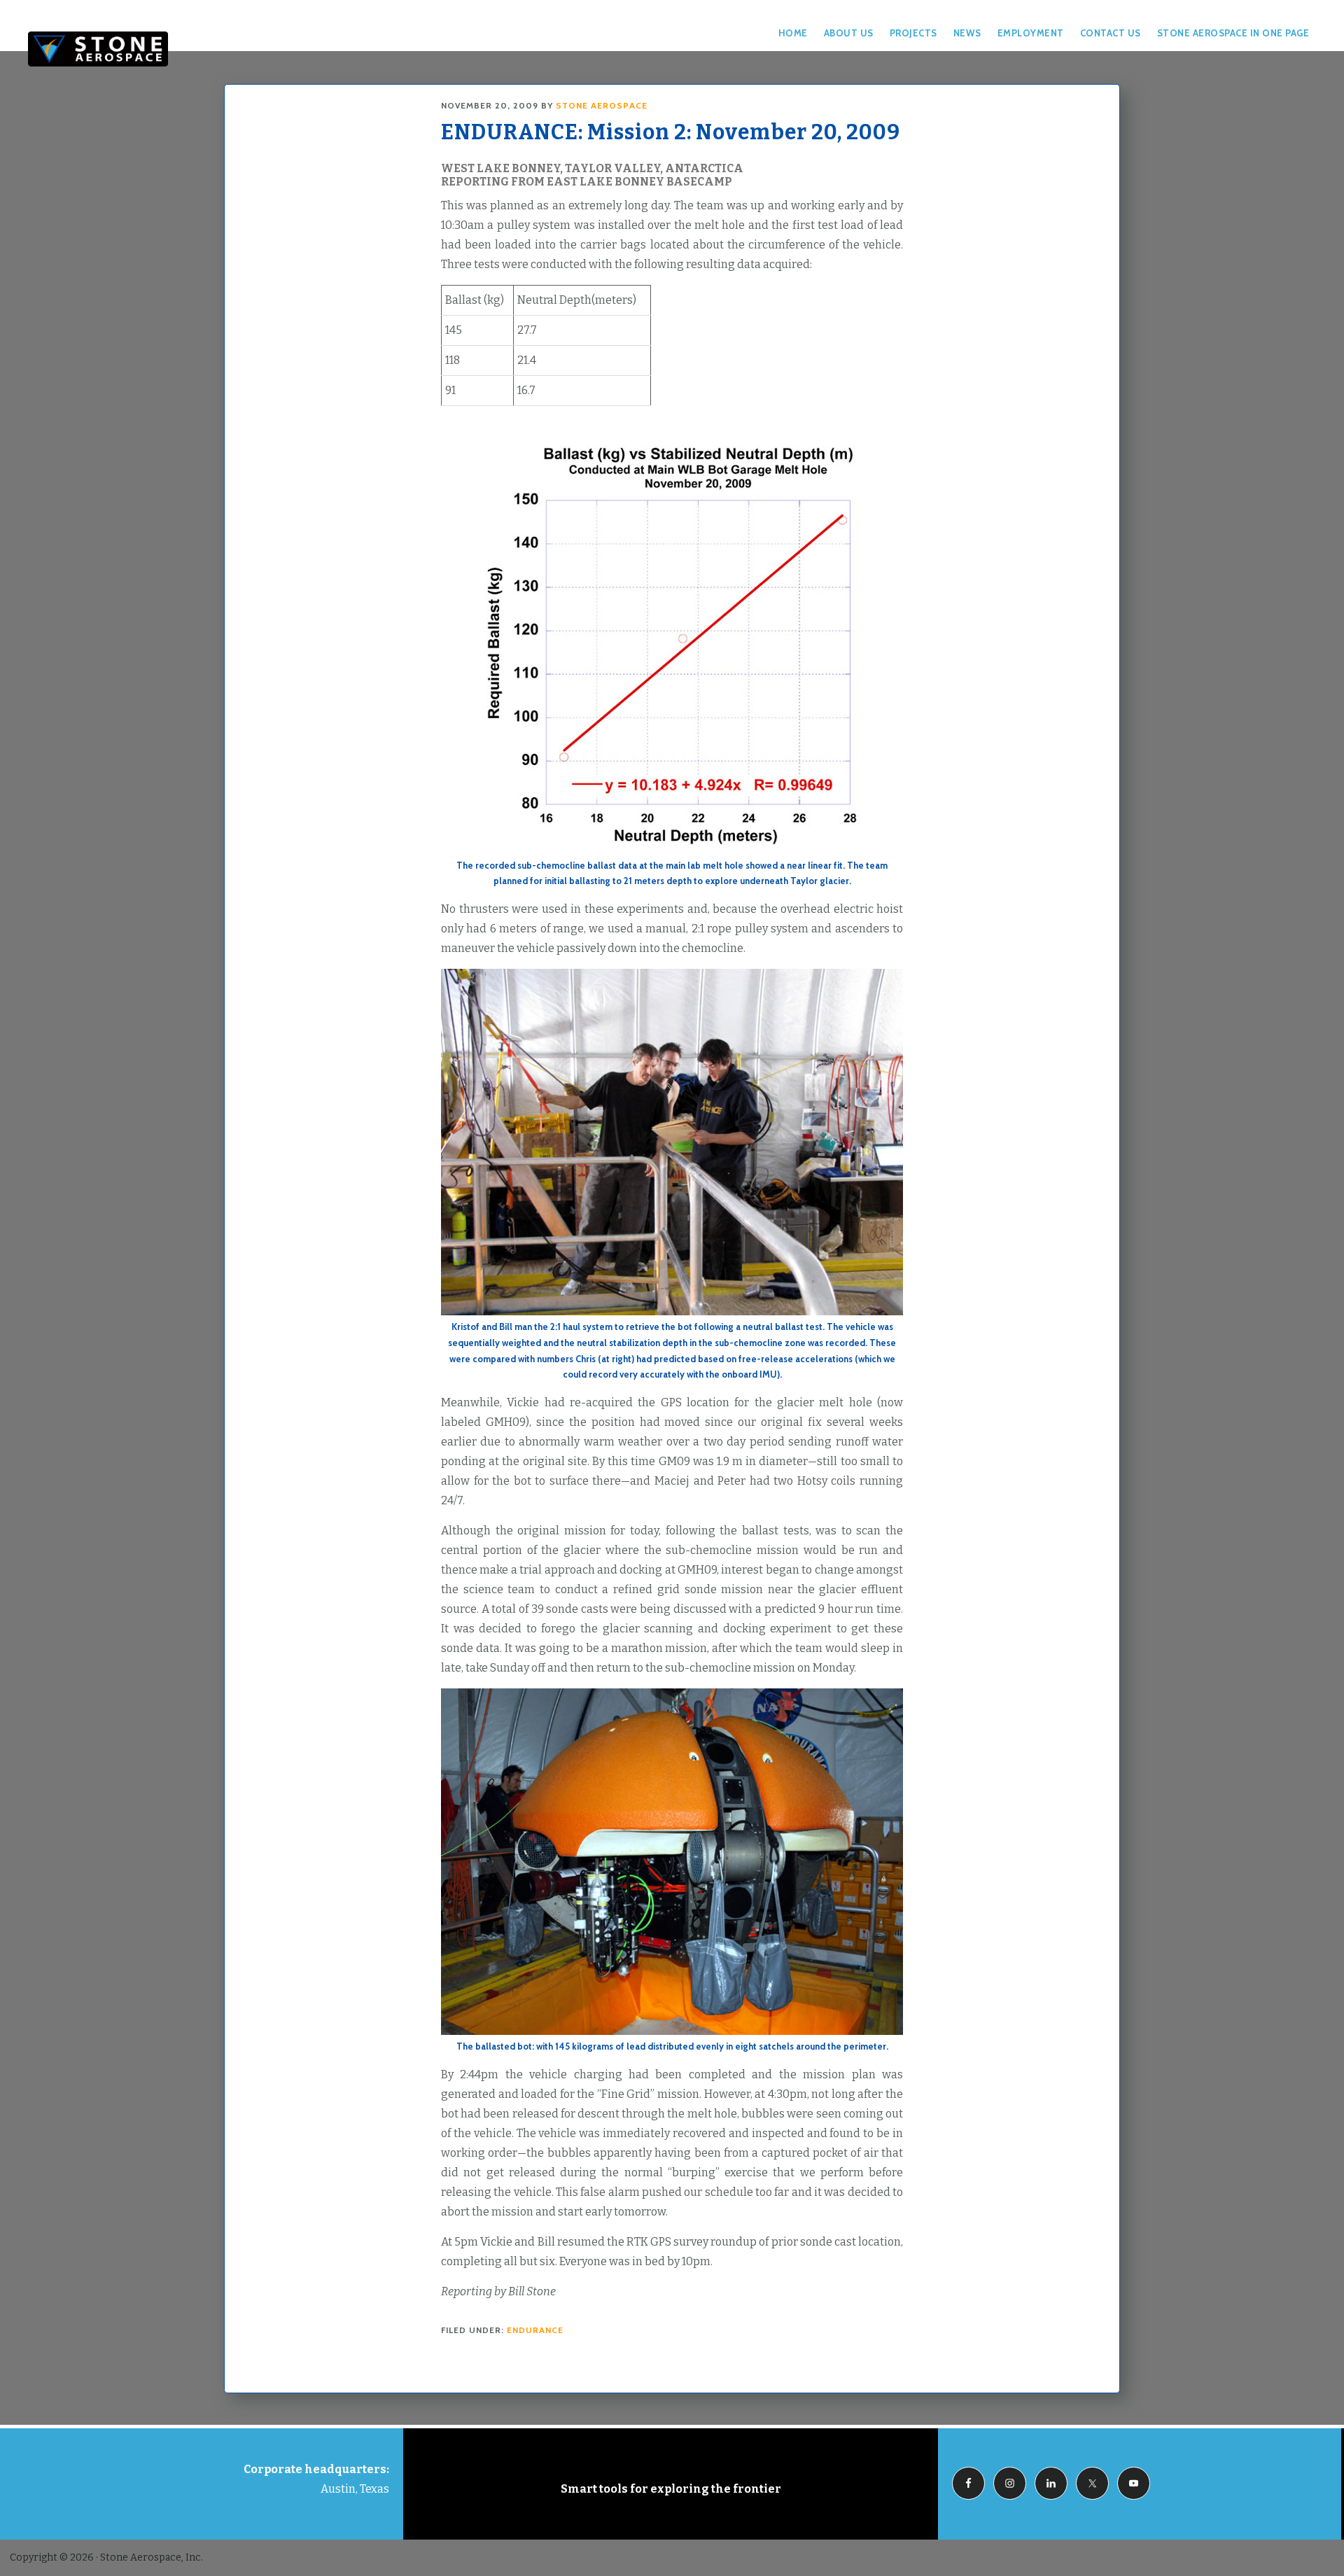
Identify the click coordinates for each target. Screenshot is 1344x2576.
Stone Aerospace (98, 49)
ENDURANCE (535, 2330)
